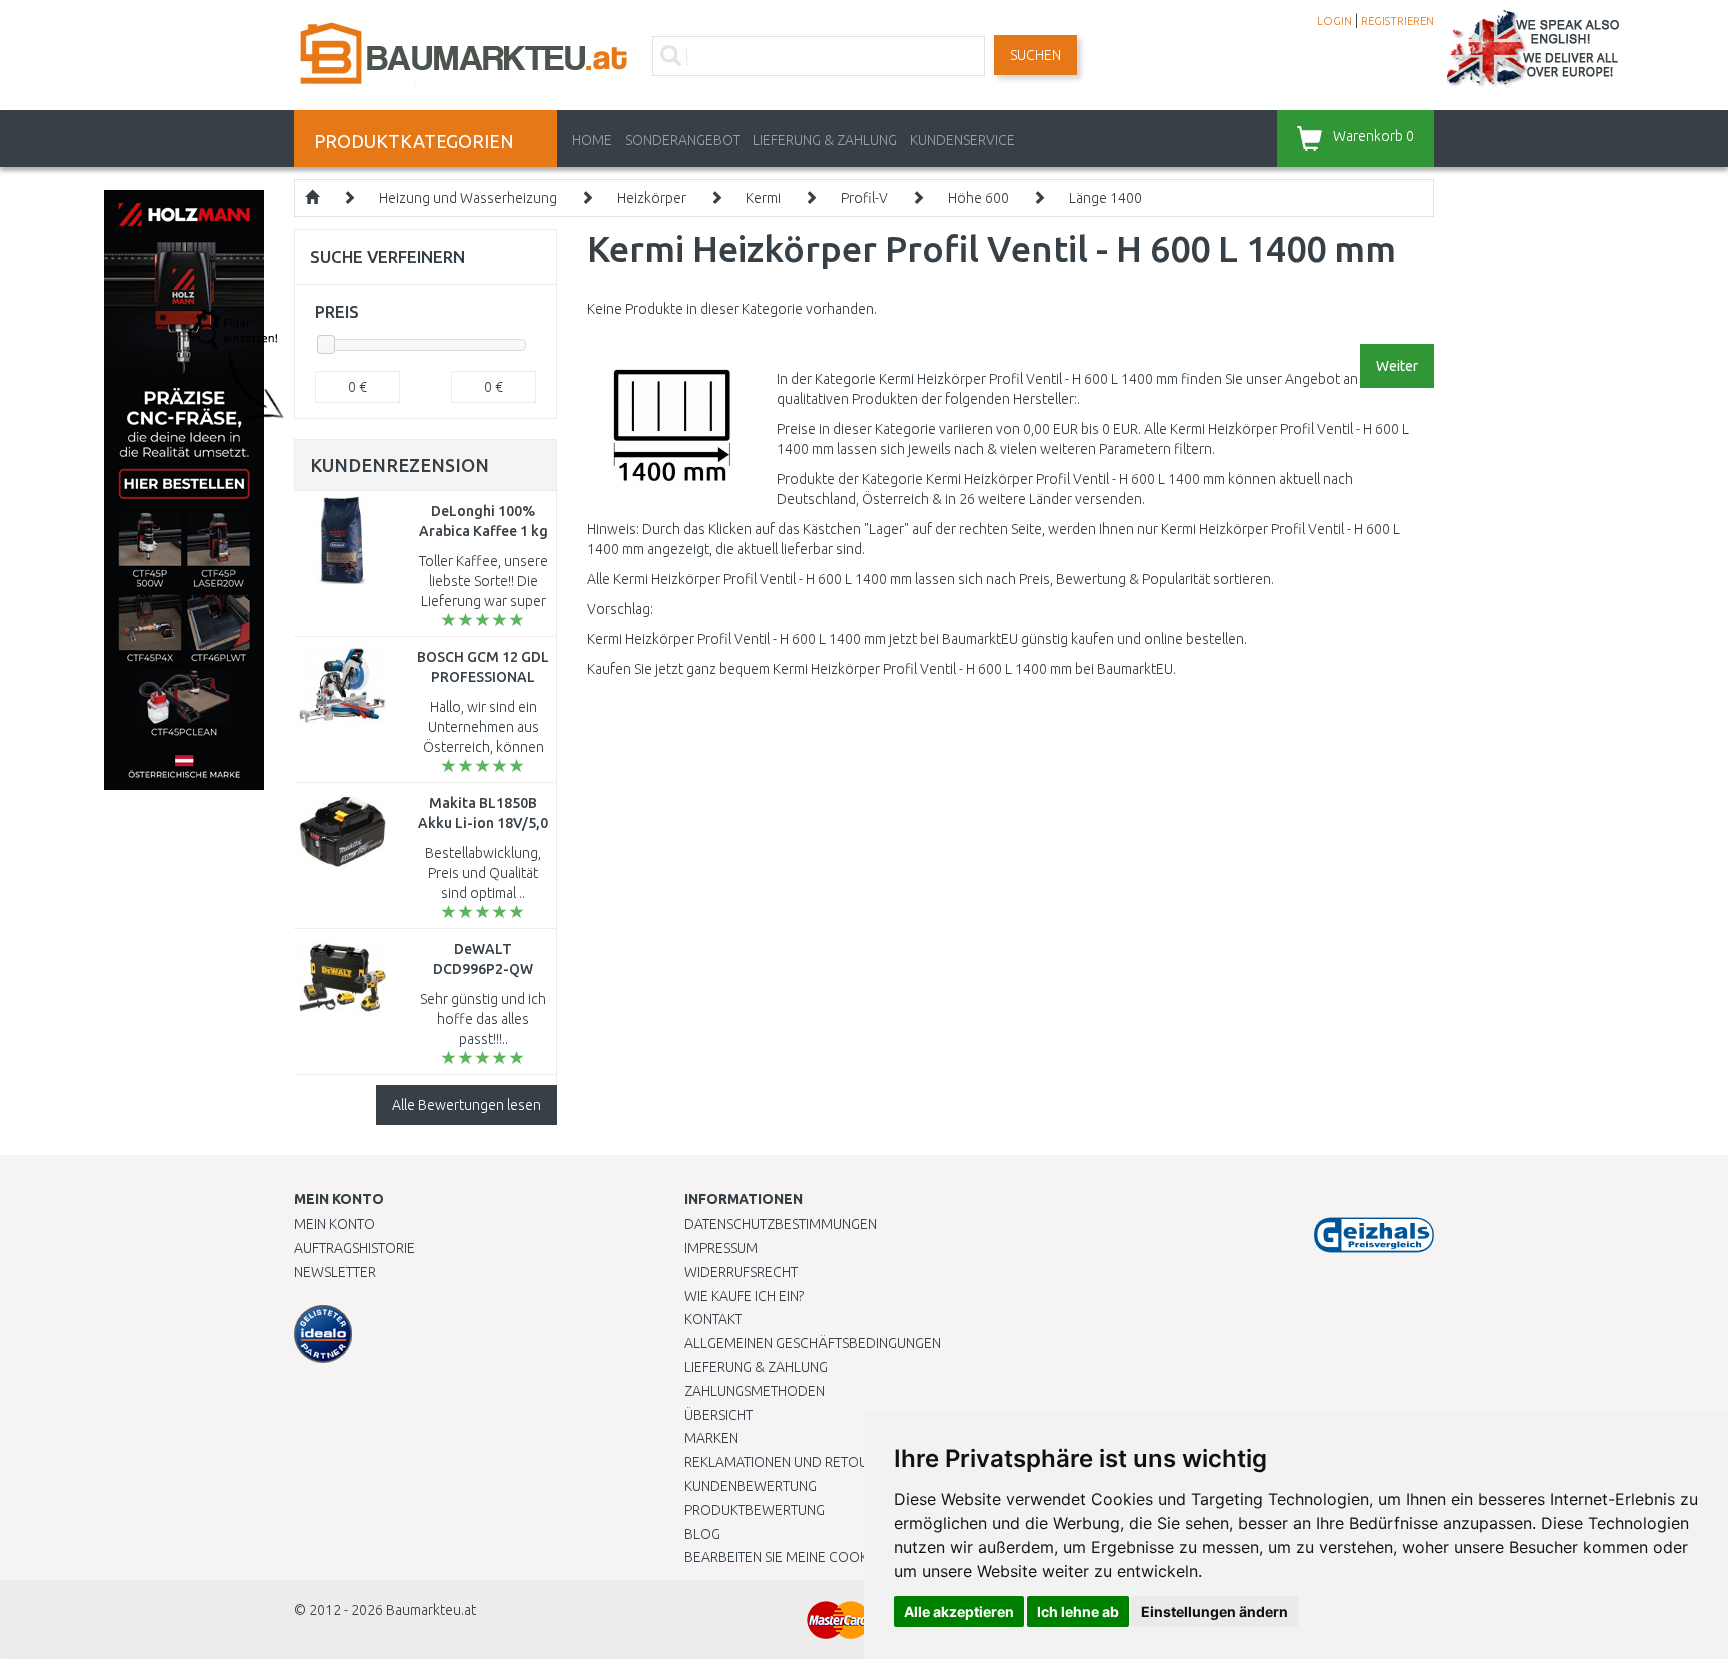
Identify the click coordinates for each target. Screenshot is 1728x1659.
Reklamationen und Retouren (788, 1462)
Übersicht (718, 1415)
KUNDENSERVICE (962, 140)
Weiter (1397, 366)
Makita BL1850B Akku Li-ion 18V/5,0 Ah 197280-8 (483, 823)
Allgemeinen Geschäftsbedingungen (812, 1343)
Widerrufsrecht (741, 1272)
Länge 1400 (1105, 198)
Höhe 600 (978, 198)
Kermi (763, 198)
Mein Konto (334, 1224)
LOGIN (1334, 21)
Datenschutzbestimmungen (780, 1224)
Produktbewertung (754, 1510)
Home (592, 140)
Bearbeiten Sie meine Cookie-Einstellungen (833, 1557)
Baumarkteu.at (431, 1610)
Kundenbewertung (750, 1486)
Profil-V (864, 198)
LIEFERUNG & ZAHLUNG (825, 140)
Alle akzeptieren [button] (959, 1611)
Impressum (721, 1248)
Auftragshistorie (354, 1248)
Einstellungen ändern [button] (1214, 1611)
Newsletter (335, 1272)
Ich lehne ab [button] (1078, 1611)
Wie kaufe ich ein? (744, 1296)
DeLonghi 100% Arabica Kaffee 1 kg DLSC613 (483, 531)
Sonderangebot (682, 140)
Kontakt (713, 1319)
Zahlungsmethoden (754, 1391)
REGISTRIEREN (1397, 21)
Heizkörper (651, 198)
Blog (702, 1534)
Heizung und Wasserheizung (468, 198)
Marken (711, 1438)
